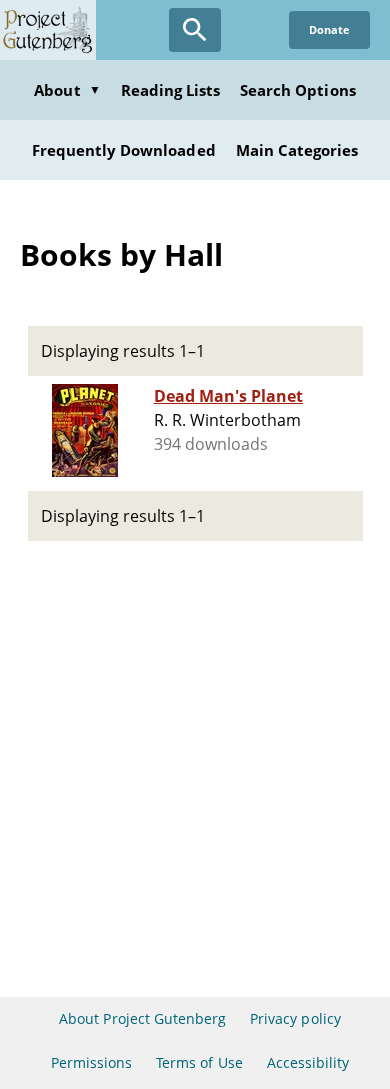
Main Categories (297, 150)
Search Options (298, 90)
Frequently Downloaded (124, 150)
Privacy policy (295, 1018)
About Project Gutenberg (142, 1018)
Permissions (91, 1062)
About (67, 90)
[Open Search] (195, 30)
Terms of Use (199, 1062)
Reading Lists (171, 90)
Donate (329, 29)
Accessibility (308, 1062)
